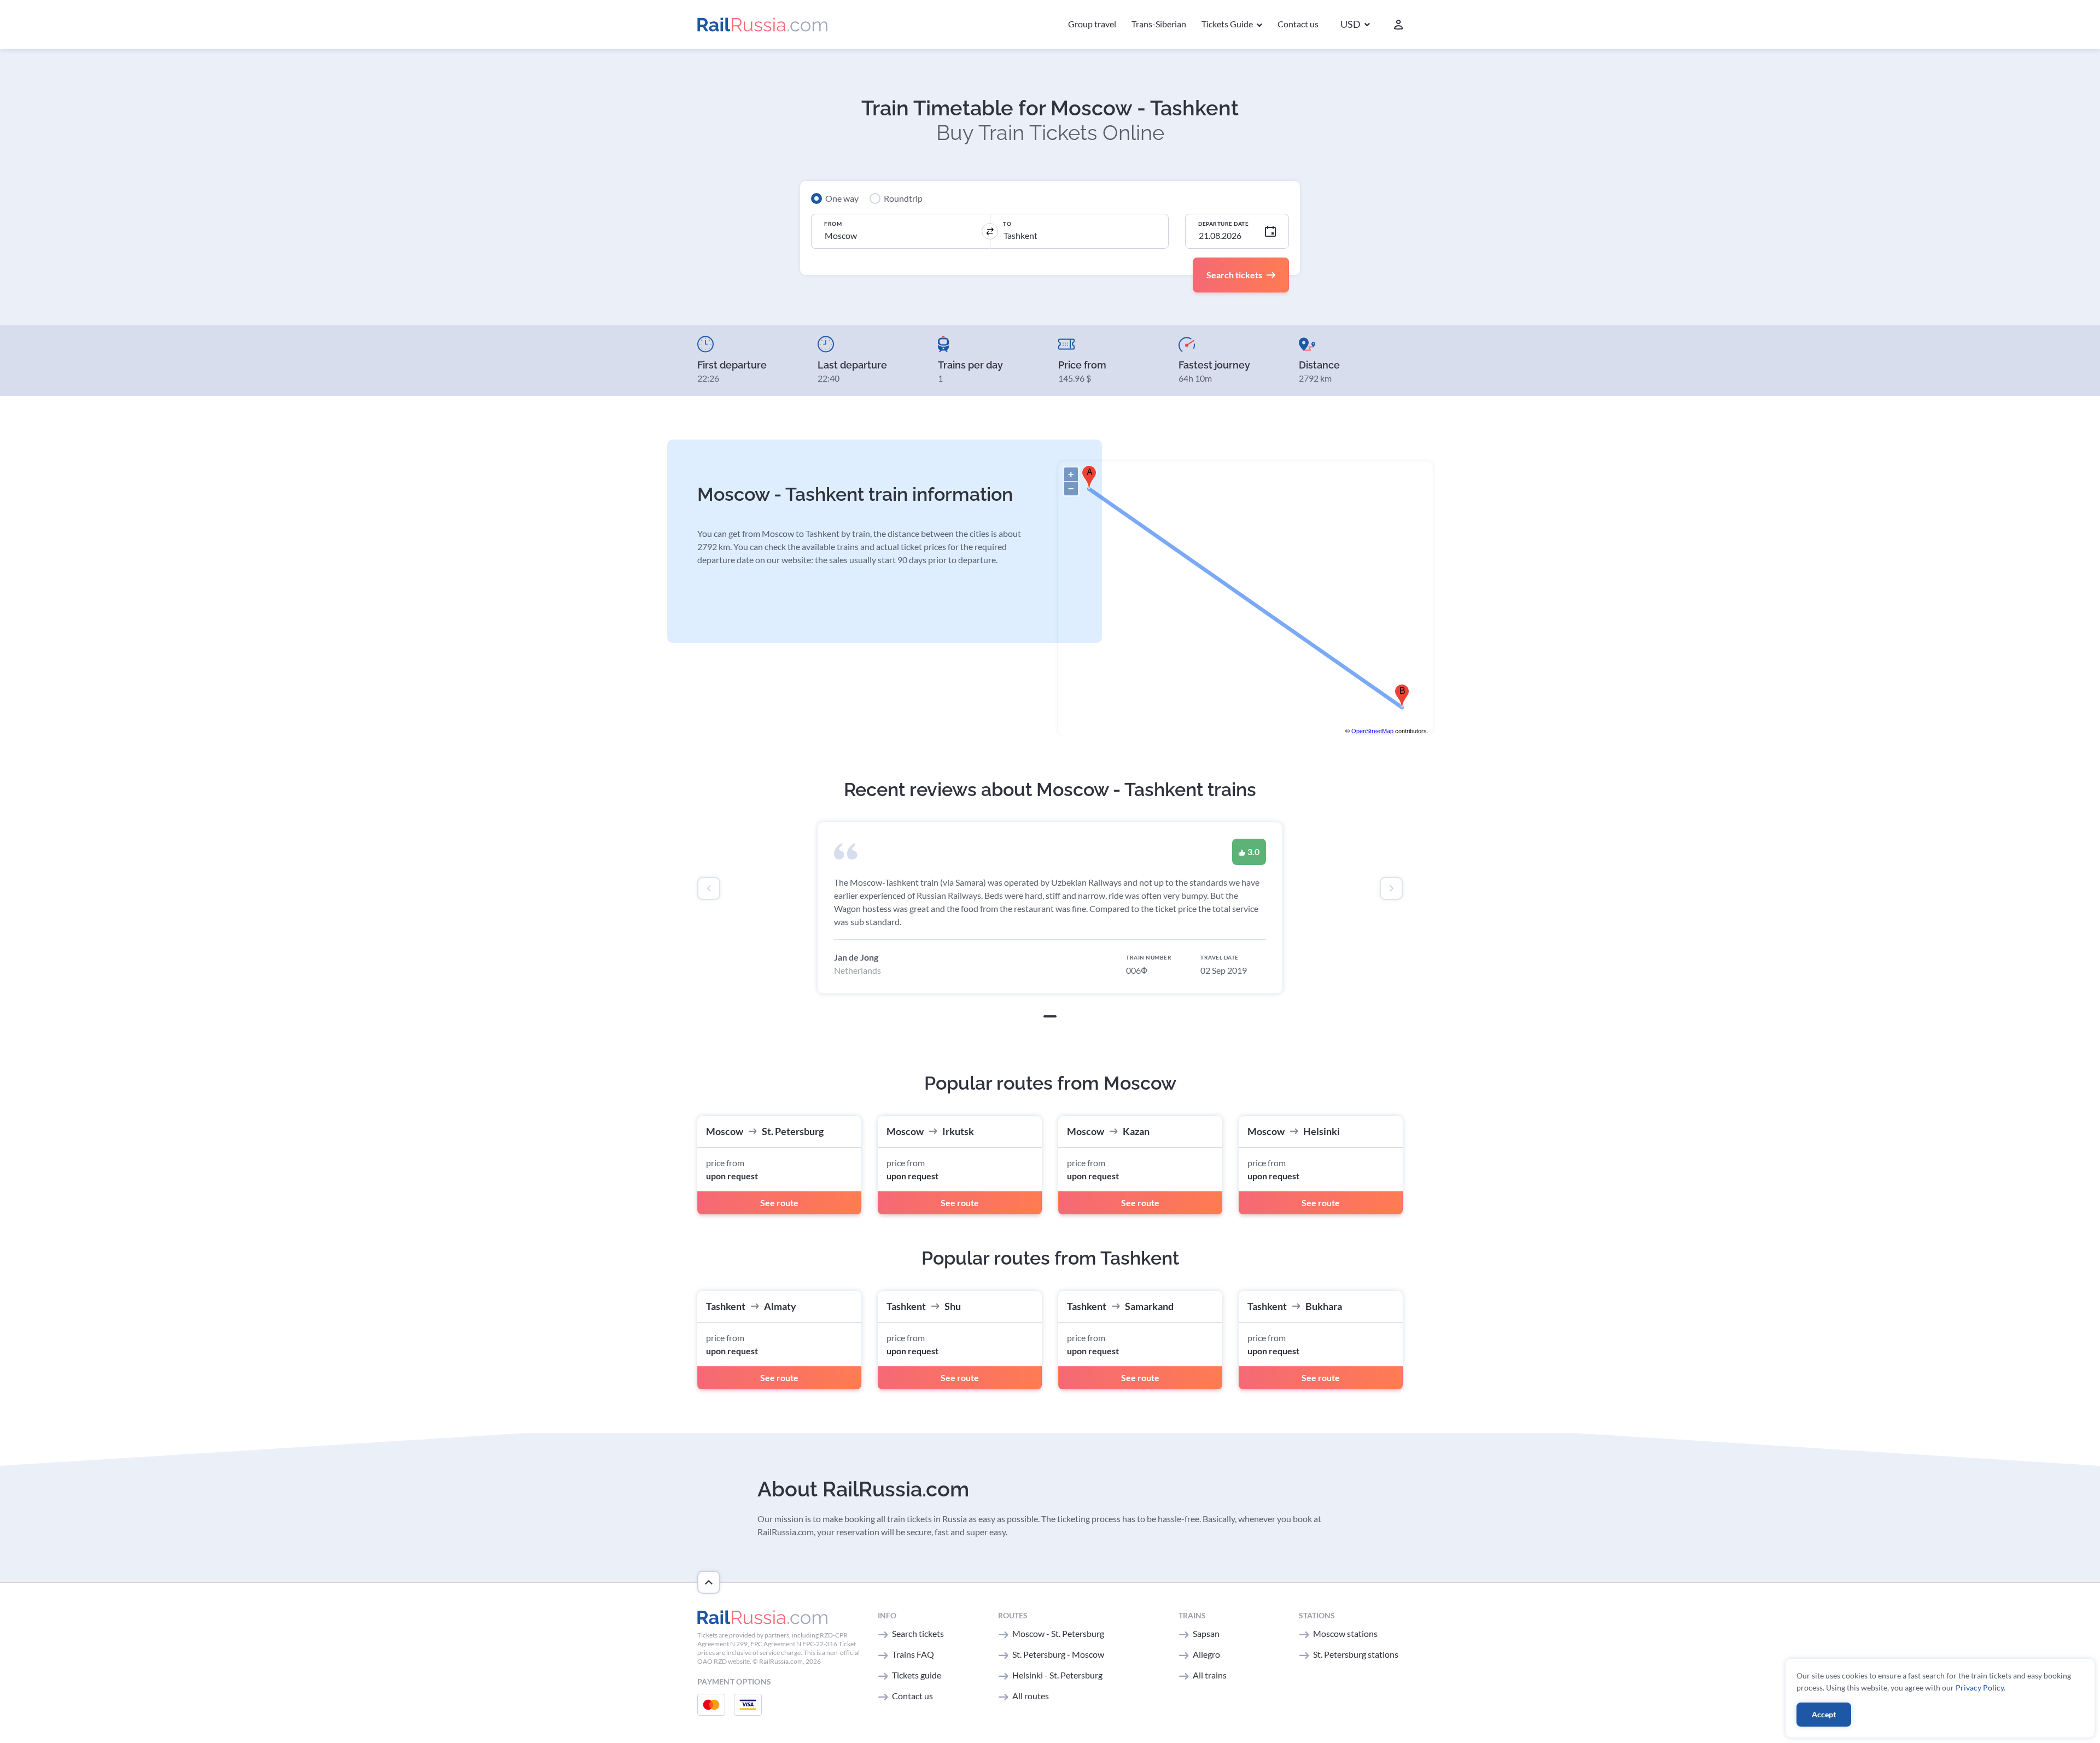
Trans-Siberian (1159, 24)
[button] (1355, 25)
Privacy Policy (1980, 1688)
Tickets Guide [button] (1228, 24)
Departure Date (1223, 224)
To (1007, 224)
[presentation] (709, 888)
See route (779, 1203)
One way (842, 198)
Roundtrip (903, 198)
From (833, 224)
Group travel (1092, 24)
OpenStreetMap (1372, 731)
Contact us (1298, 24)
